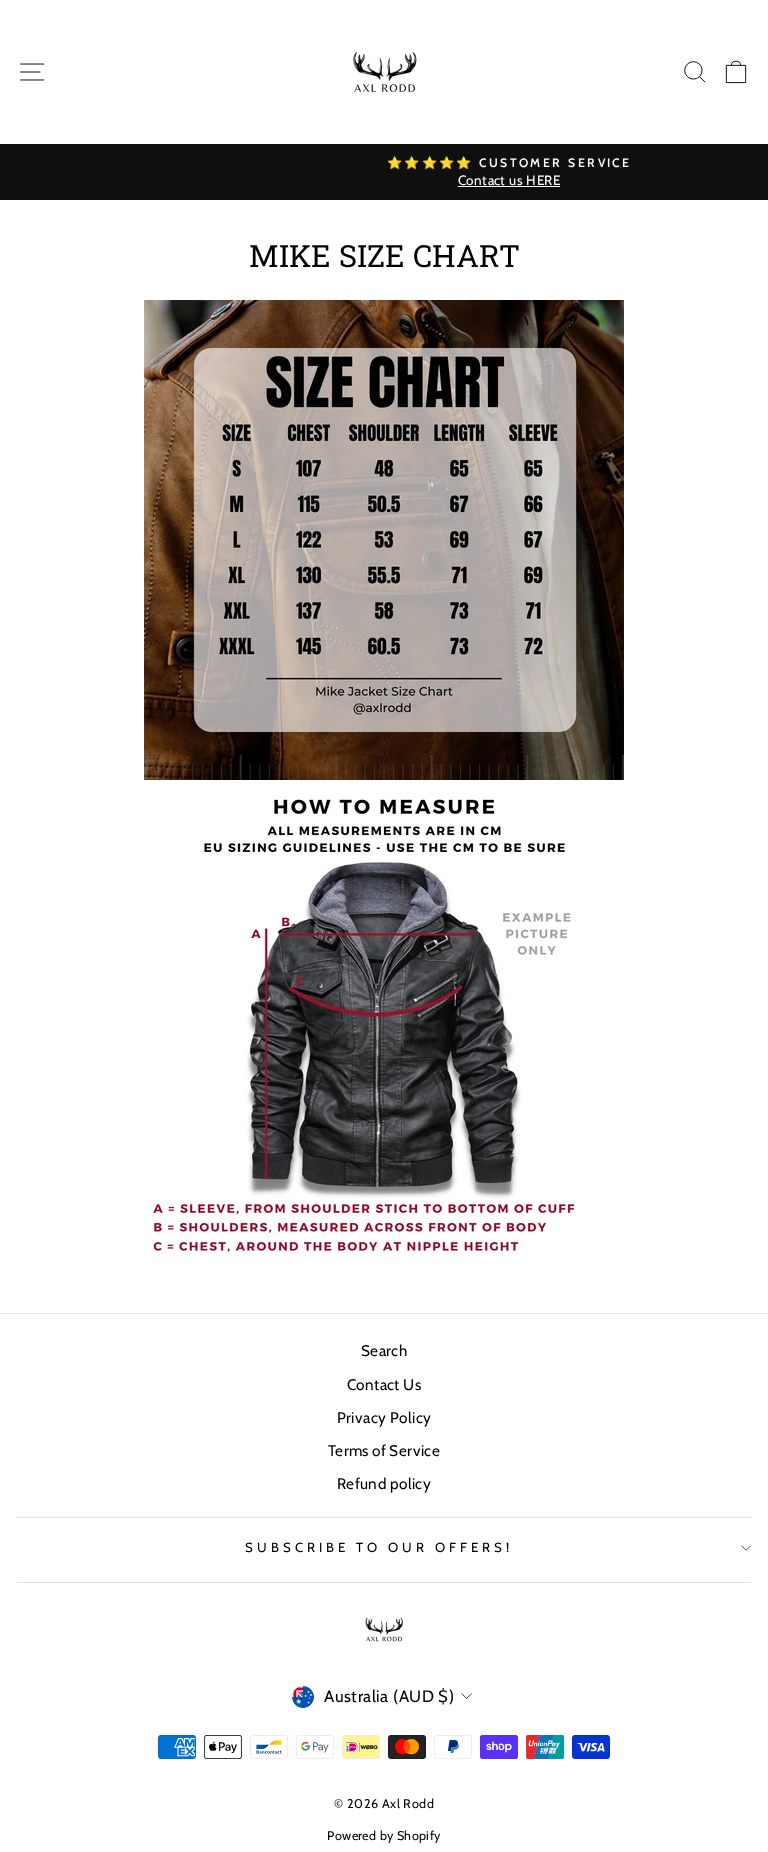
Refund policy (384, 1483)
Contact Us (384, 1384)
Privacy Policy (384, 1417)
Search (384, 1350)
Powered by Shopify (383, 1835)
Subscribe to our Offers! (378, 1547)
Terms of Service (384, 1450)
